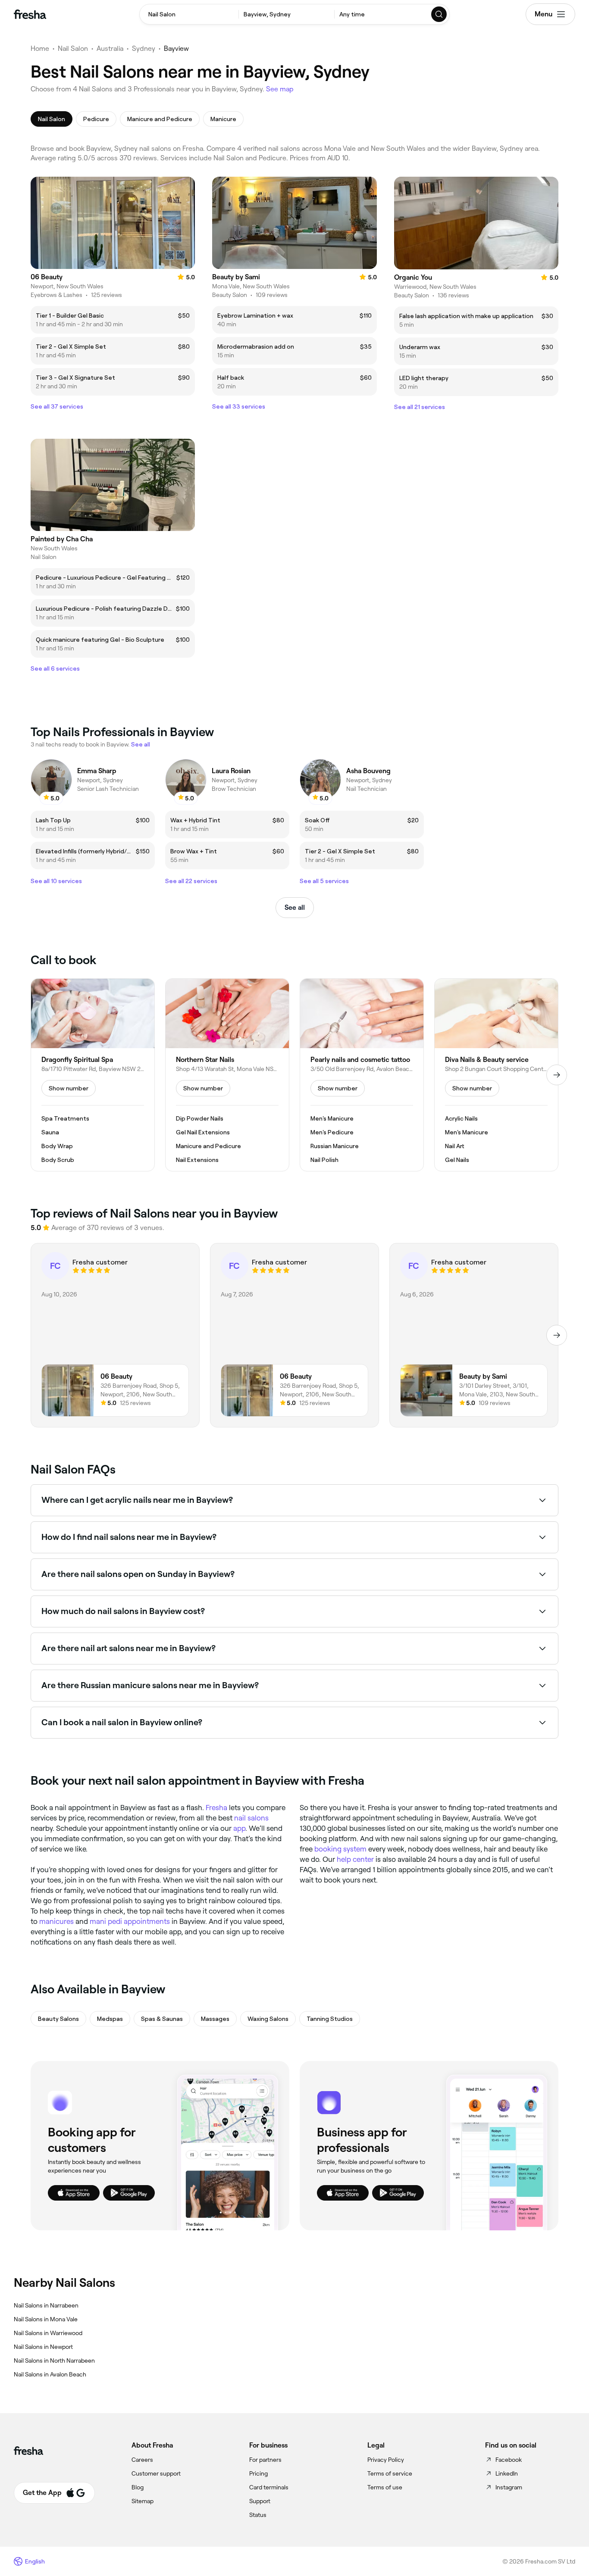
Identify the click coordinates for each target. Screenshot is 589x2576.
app (239, 1828)
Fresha (216, 1808)
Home (40, 48)
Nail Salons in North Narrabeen (54, 2361)
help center (355, 1859)
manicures (56, 1921)
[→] (557, 1075)
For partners (265, 2460)
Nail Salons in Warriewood (48, 2333)
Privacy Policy (386, 2460)
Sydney (144, 48)
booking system (340, 1849)
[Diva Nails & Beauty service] (496, 1075)
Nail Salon (73, 48)
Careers (142, 2460)
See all (295, 907)
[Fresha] (30, 14)
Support (260, 2501)
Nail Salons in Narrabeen (46, 2305)
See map (280, 89)
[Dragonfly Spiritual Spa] (93, 1075)
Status (258, 2515)
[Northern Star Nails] (227, 1075)
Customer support (156, 2473)
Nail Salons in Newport (43, 2347)
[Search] (439, 14)
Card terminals (269, 2487)
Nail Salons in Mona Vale (46, 2319)
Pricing (258, 2473)
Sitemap (143, 2501)
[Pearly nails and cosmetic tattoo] (362, 1075)
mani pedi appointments (130, 1921)
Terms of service (390, 2473)
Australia (110, 48)
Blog (138, 2487)
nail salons (251, 1818)
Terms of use (385, 2487)
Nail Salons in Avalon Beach (50, 2374)
